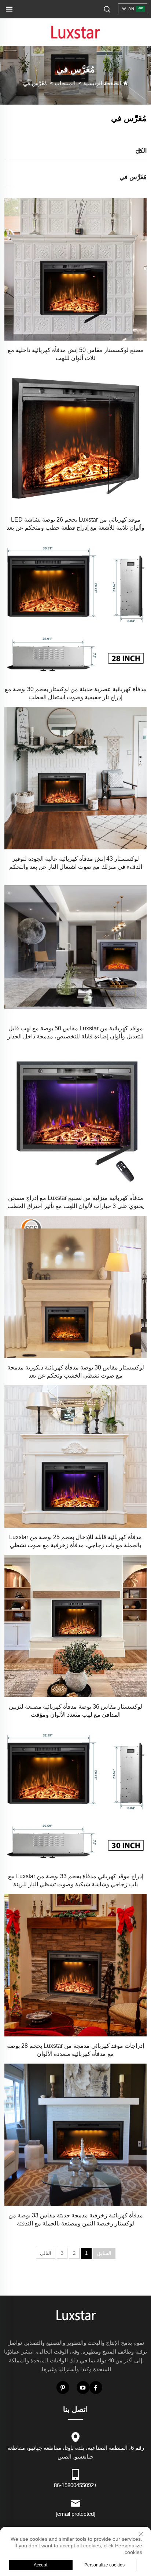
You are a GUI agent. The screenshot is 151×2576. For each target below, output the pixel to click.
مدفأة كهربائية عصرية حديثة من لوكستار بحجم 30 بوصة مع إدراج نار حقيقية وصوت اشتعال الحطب (76, 693)
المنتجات (65, 83)
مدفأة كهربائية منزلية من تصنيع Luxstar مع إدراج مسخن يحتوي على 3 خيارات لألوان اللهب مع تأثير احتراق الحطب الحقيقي (75, 1202)
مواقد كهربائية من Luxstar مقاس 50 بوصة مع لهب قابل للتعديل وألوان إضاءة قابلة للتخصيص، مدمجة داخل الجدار (75, 1032)
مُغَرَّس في (35, 83)
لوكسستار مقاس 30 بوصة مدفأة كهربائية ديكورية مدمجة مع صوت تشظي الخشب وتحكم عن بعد (76, 1372)
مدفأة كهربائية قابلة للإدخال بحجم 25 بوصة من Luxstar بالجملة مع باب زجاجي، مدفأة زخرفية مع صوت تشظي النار (75, 1542)
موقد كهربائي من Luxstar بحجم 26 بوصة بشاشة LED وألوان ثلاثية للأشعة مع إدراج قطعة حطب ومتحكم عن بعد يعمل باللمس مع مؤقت (75, 524)
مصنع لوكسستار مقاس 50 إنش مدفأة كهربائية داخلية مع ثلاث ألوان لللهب (76, 354)
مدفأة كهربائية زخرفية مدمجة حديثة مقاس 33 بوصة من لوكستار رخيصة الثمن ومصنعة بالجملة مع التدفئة (76, 2219)
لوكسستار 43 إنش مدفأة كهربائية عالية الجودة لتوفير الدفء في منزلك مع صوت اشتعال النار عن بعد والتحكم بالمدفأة (76, 863)
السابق (104, 2253)
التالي (46, 2253)
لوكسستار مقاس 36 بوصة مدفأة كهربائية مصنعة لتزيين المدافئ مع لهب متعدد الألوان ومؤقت (75, 1711)
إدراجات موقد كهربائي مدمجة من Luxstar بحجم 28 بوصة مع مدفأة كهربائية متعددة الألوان (75, 2050)
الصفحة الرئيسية (102, 83)
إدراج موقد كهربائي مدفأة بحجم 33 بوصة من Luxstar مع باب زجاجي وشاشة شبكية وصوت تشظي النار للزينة (76, 1880)
